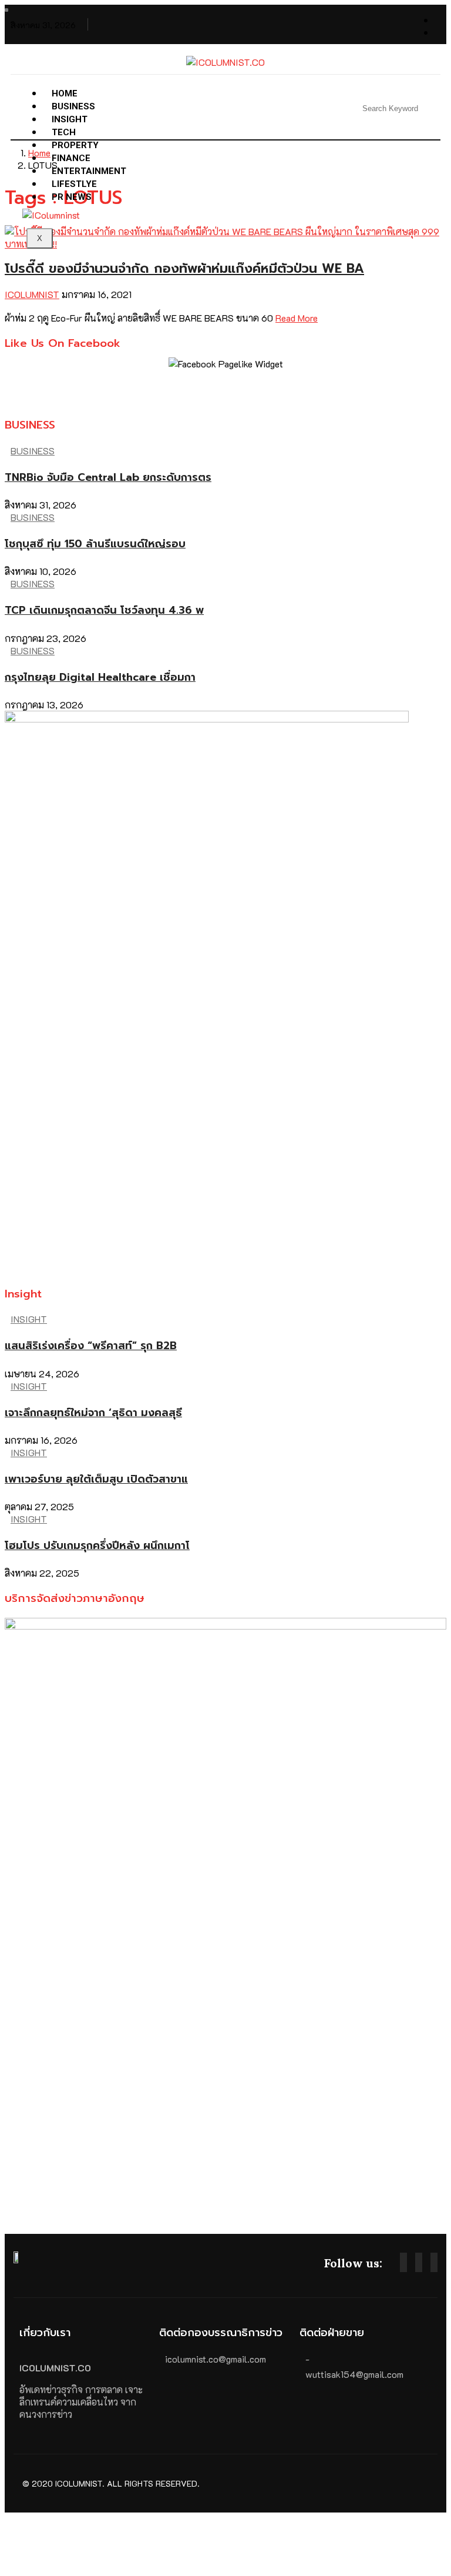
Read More (297, 318)
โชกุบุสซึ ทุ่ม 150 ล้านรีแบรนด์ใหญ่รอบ (95, 544)
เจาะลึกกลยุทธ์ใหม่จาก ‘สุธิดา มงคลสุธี (93, 1413)
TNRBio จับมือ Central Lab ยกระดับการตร (108, 477)
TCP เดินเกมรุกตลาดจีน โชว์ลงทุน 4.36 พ (104, 610)
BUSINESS (33, 451)
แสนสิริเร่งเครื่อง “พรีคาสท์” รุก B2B (91, 1346)
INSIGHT (29, 1319)
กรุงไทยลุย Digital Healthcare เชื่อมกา (100, 677)
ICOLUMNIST (32, 294)
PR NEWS (72, 197)
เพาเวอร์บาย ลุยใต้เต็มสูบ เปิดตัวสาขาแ (96, 1479)
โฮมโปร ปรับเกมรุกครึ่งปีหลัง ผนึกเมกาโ (97, 1545)
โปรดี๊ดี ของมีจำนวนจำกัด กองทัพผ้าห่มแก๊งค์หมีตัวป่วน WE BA (184, 268)
